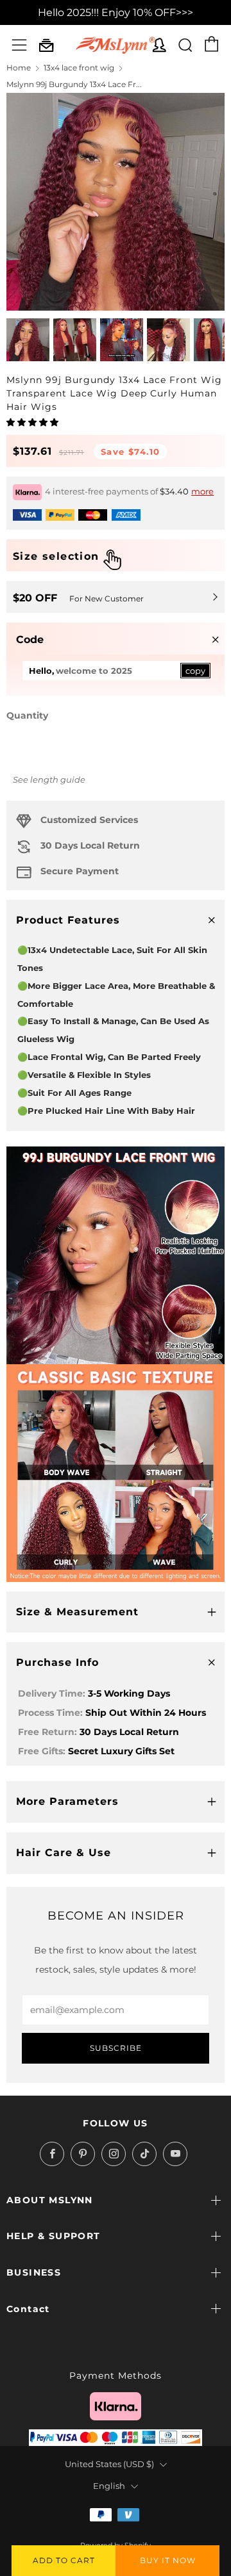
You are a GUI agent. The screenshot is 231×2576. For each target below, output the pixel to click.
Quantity (27, 715)
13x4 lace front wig (79, 68)
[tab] (28, 340)
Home (19, 68)
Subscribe (116, 2048)
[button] (33, 422)
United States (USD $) (109, 2464)
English (109, 2486)
